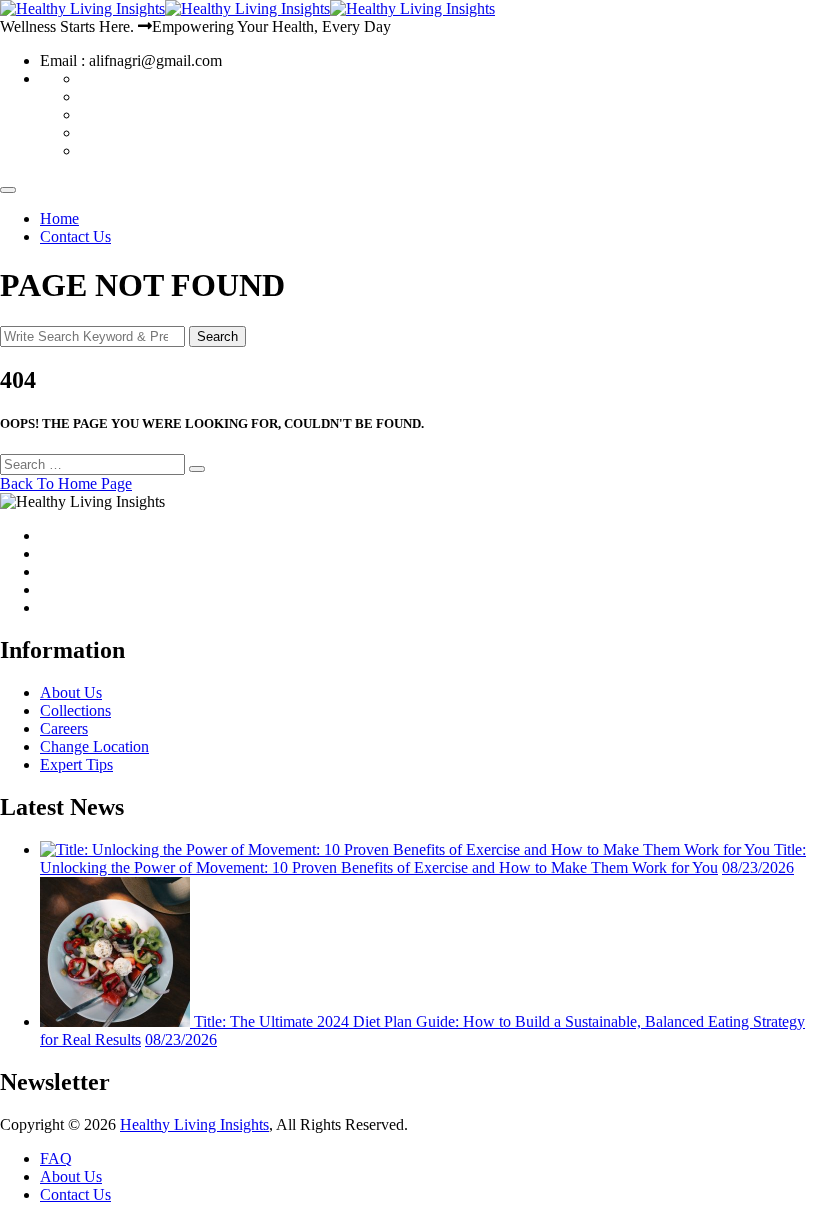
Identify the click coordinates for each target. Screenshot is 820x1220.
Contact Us (75, 236)
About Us (71, 692)
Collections (75, 710)
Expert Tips (76, 764)
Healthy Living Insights (194, 1124)
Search (217, 336)
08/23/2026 (758, 867)
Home (59, 218)
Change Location (94, 746)
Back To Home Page (66, 483)
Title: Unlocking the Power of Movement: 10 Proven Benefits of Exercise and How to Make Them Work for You (423, 858)
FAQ (56, 1158)
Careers (64, 728)
